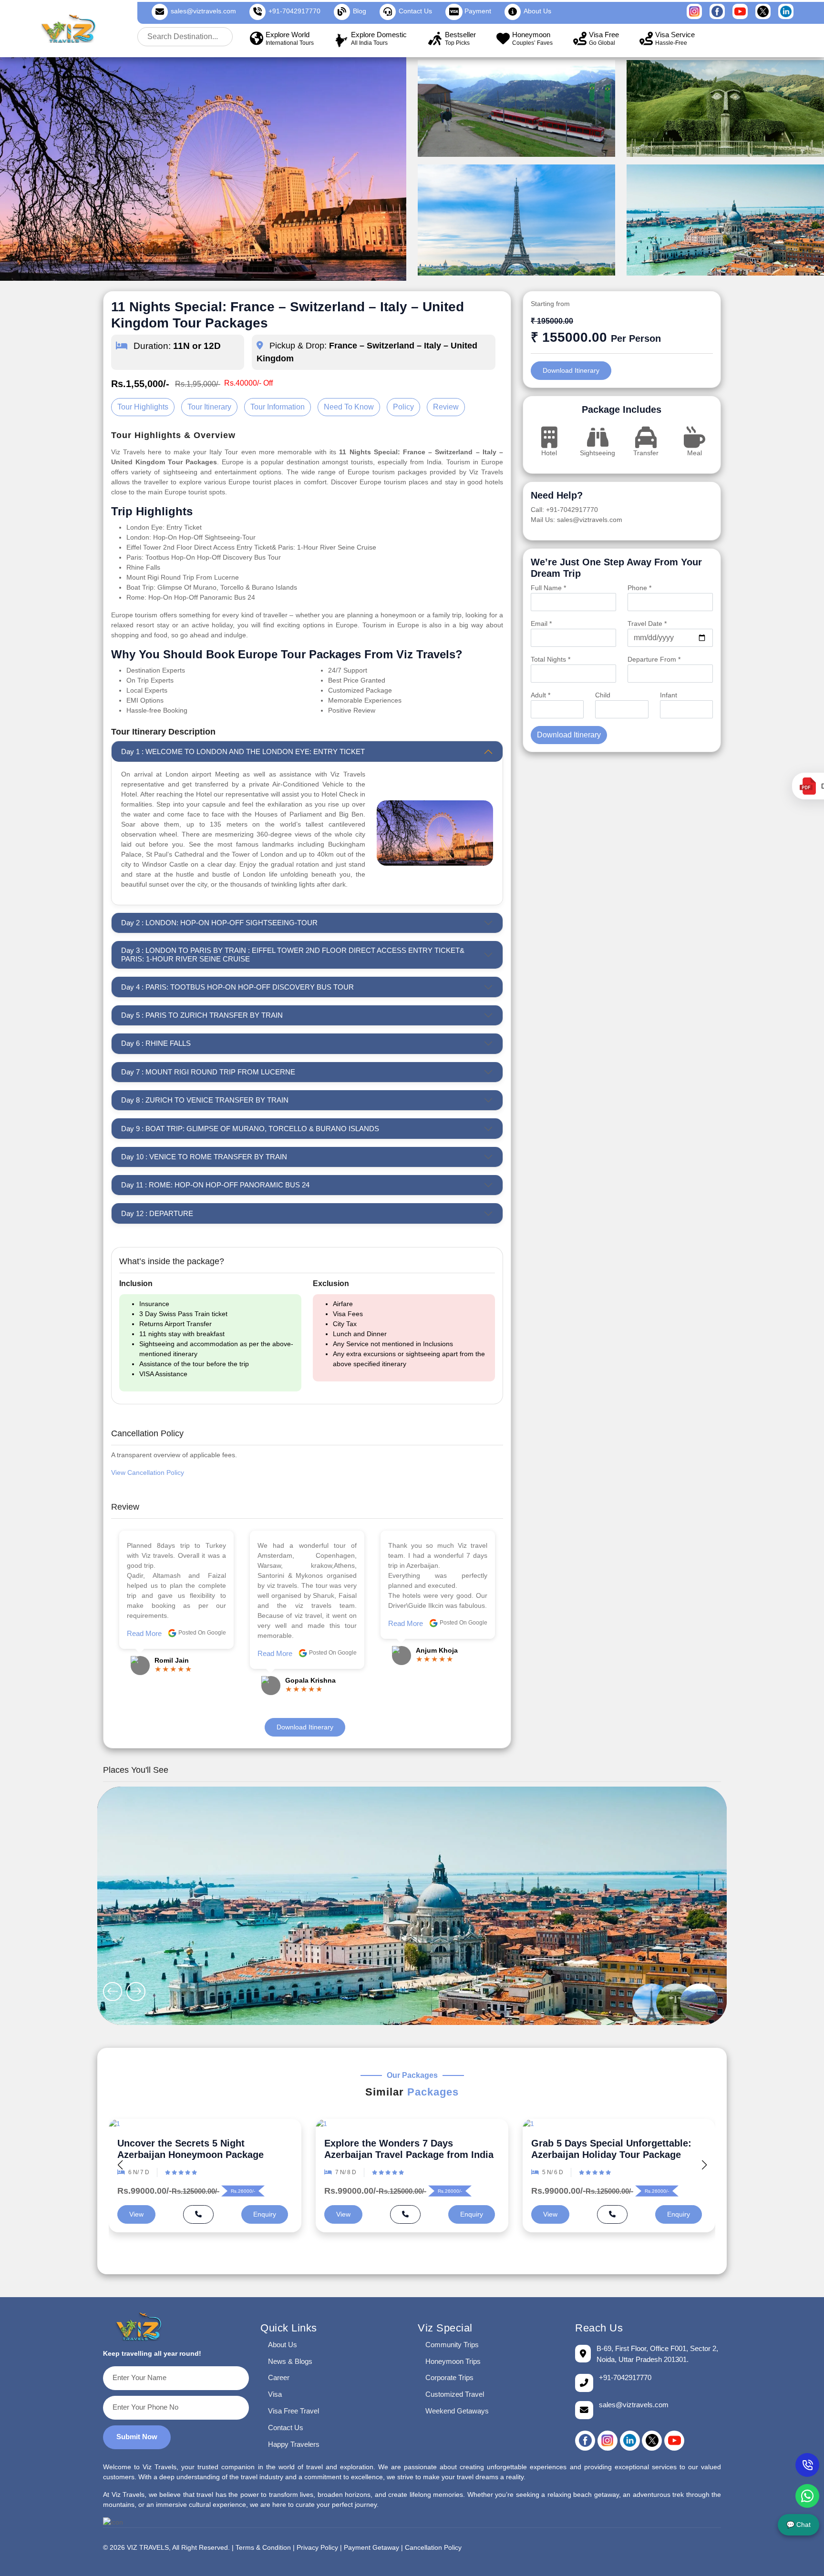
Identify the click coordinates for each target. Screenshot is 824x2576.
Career (279, 2377)
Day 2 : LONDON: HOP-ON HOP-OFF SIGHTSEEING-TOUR (219, 923)
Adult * (541, 695)
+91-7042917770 (294, 11)
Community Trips (452, 2345)
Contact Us (286, 2428)
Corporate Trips (449, 2377)
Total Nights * (551, 659)
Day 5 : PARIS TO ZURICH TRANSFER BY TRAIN (202, 1015)
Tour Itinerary (209, 407)
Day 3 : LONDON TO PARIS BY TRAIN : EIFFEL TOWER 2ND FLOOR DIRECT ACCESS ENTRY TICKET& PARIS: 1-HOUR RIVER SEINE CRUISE (293, 955)
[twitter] (652, 2441)
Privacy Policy (317, 2548)
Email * (541, 624)
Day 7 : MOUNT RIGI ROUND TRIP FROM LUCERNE (208, 1072)
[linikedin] (630, 2441)
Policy (403, 407)
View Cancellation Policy (148, 1472)
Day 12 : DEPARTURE (157, 1213)
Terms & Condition (263, 2548)
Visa (275, 2394)
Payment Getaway (371, 2548)
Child (603, 695)
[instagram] (608, 2441)
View (136, 2214)
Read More (144, 1653)
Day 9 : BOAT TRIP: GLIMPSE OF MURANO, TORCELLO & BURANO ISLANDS (250, 1129)
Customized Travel (455, 2394)
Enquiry (265, 2214)
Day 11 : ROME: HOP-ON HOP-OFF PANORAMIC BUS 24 (215, 1185)
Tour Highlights (143, 407)
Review (446, 407)
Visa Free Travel (294, 2411)
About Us (283, 2345)
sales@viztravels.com (203, 11)
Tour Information (278, 407)
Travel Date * (647, 624)
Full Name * (548, 588)
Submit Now (137, 2437)
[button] (704, 2165)
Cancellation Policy (433, 2548)
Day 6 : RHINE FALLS (156, 1043)
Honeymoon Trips (453, 2361)
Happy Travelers (294, 2444)
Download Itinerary (305, 1727)
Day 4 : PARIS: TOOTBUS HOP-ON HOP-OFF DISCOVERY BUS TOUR (237, 987)
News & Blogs (290, 2361)
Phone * (639, 588)
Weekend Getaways (457, 2411)
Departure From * (654, 659)
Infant (669, 695)
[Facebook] (585, 2441)
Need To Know (349, 407)
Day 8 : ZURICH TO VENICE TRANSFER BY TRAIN (205, 1100)
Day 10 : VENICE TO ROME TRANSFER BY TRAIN (204, 1157)
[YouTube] (674, 2441)
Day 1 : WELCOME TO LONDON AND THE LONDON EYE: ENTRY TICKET (243, 751)
